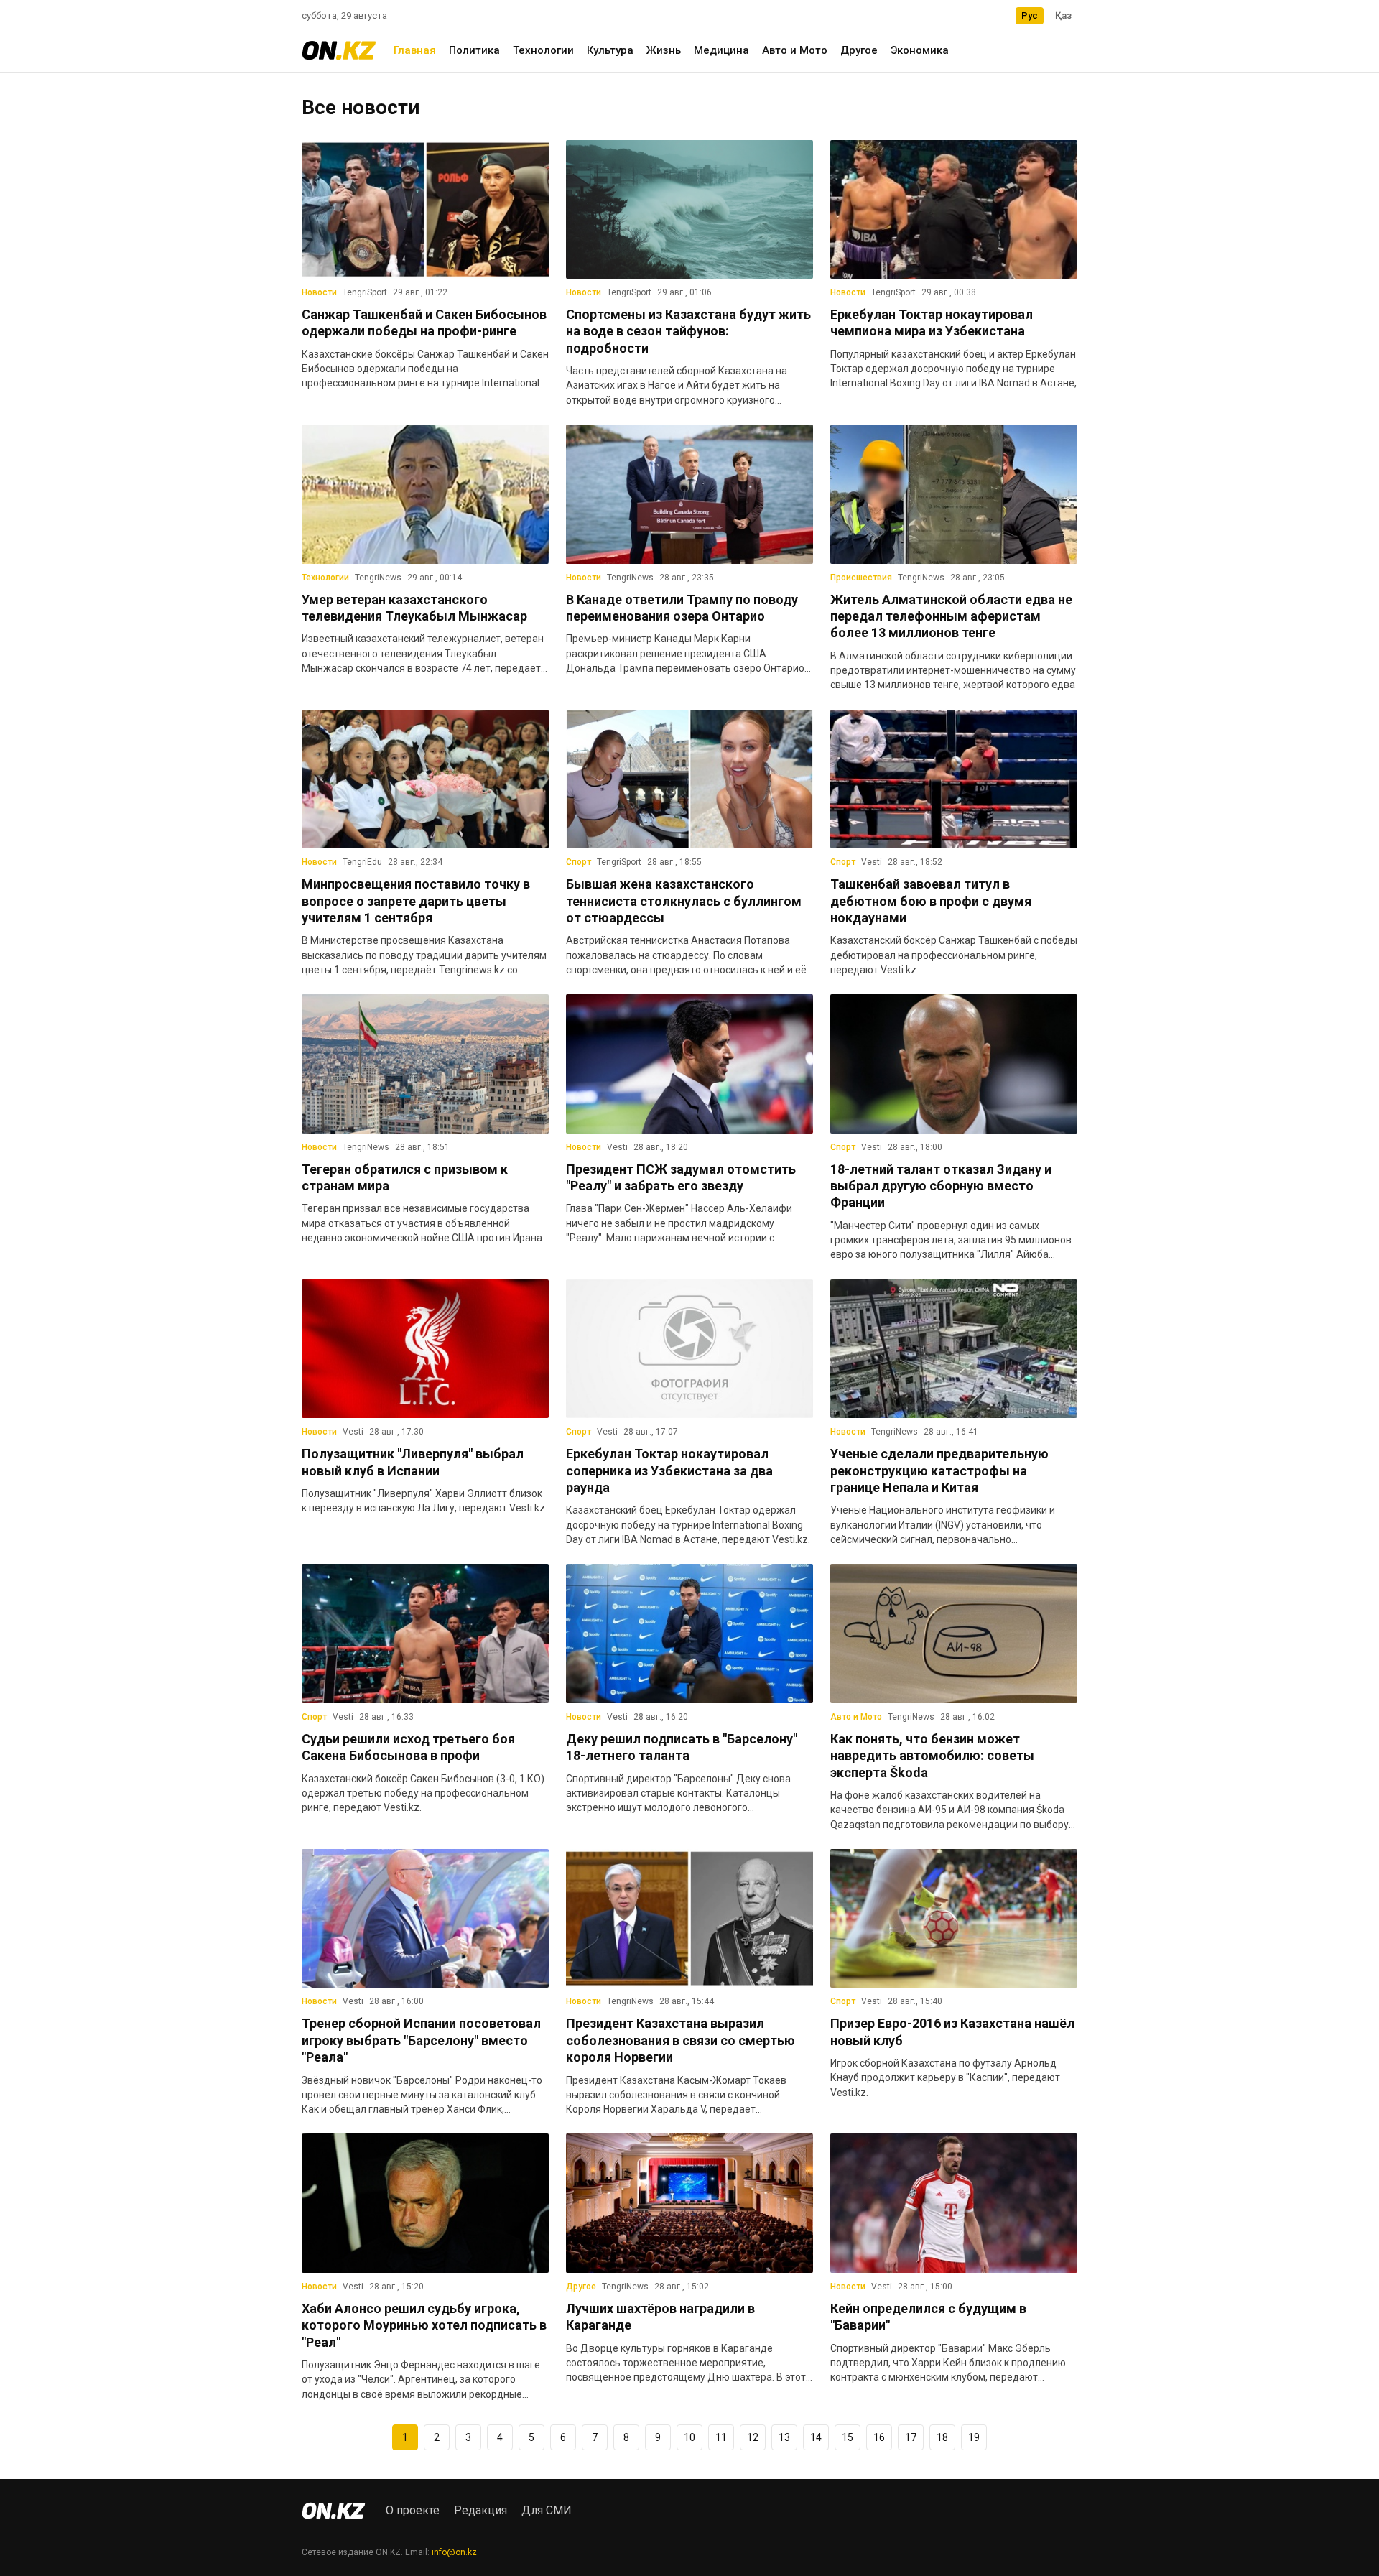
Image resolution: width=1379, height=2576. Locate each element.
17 (911, 2437)
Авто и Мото (795, 50)
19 (974, 2437)
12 (753, 2437)
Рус (1030, 15)
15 (848, 2437)
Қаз (1063, 15)
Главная (415, 50)
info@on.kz (454, 2552)
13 (784, 2437)
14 (816, 2437)
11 (721, 2437)
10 (689, 2437)
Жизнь (664, 50)
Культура (610, 50)
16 (879, 2437)
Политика (474, 50)
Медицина (721, 50)
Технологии (543, 50)
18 (942, 2437)
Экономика (920, 50)
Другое (859, 50)
